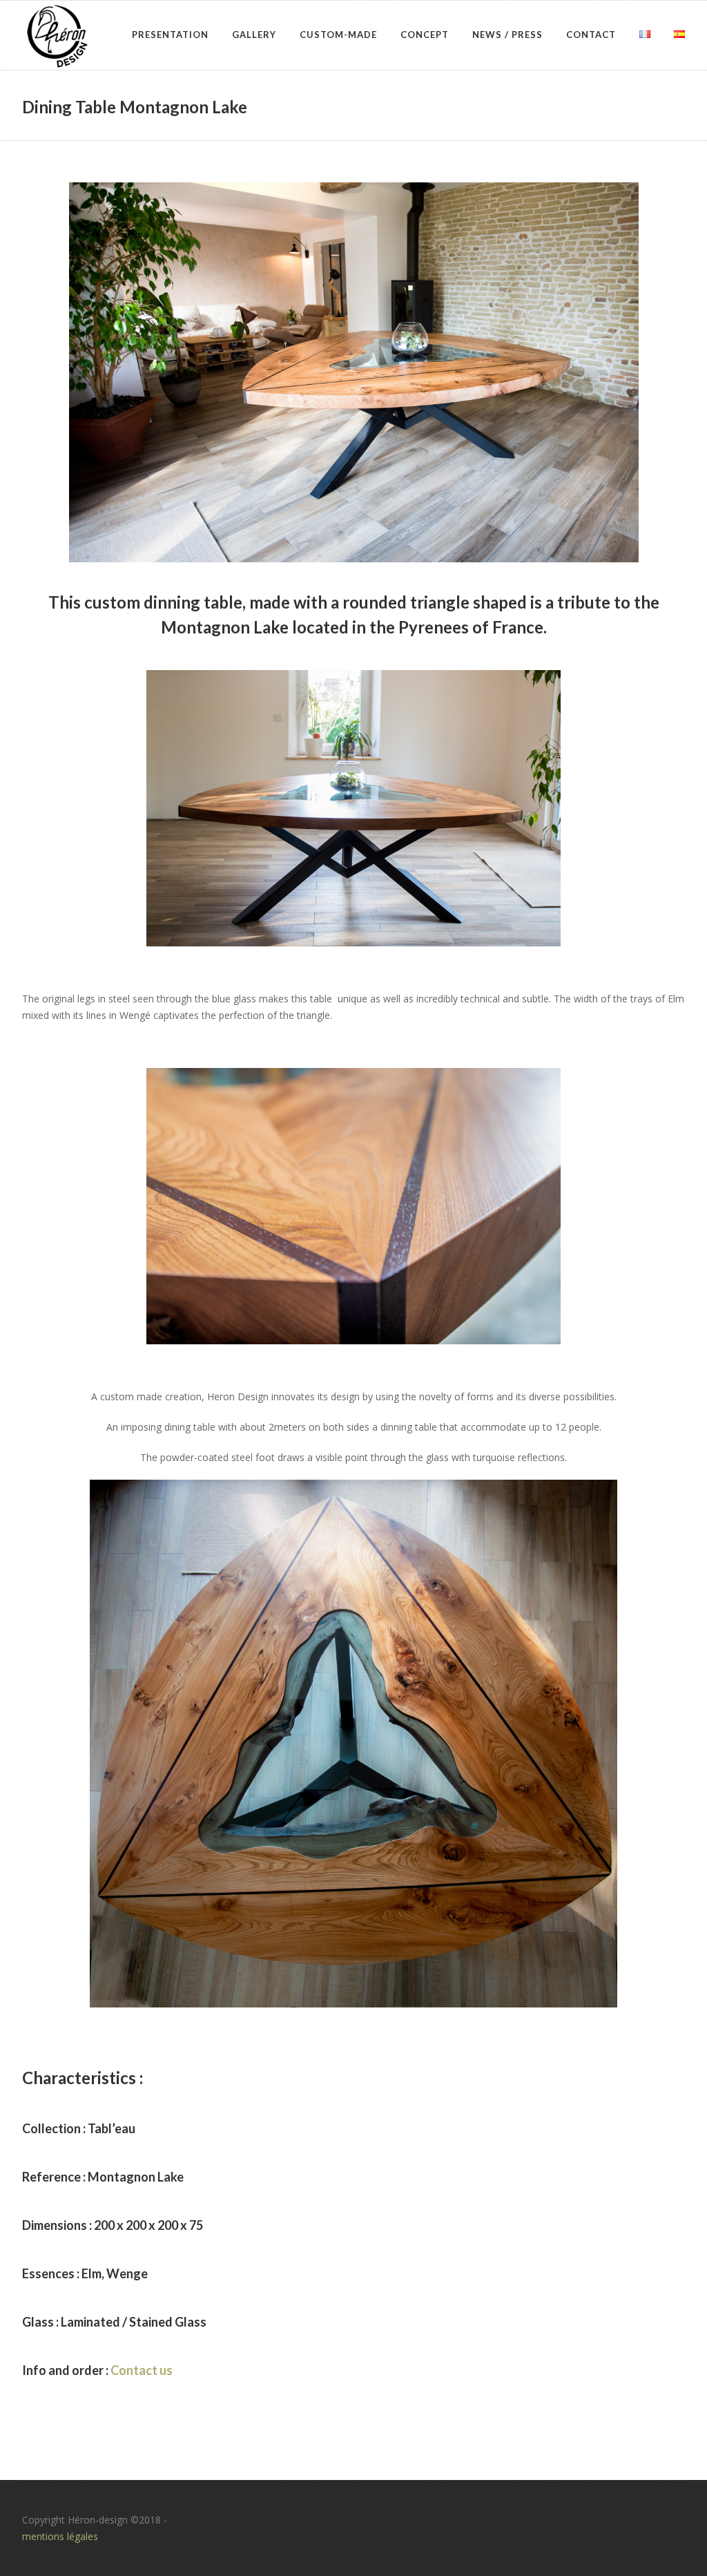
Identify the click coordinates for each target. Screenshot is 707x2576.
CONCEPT (425, 35)
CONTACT (591, 35)
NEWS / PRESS (507, 35)
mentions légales (60, 2536)
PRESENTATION (170, 35)
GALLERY (254, 35)
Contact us (142, 2370)
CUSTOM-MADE (338, 35)
